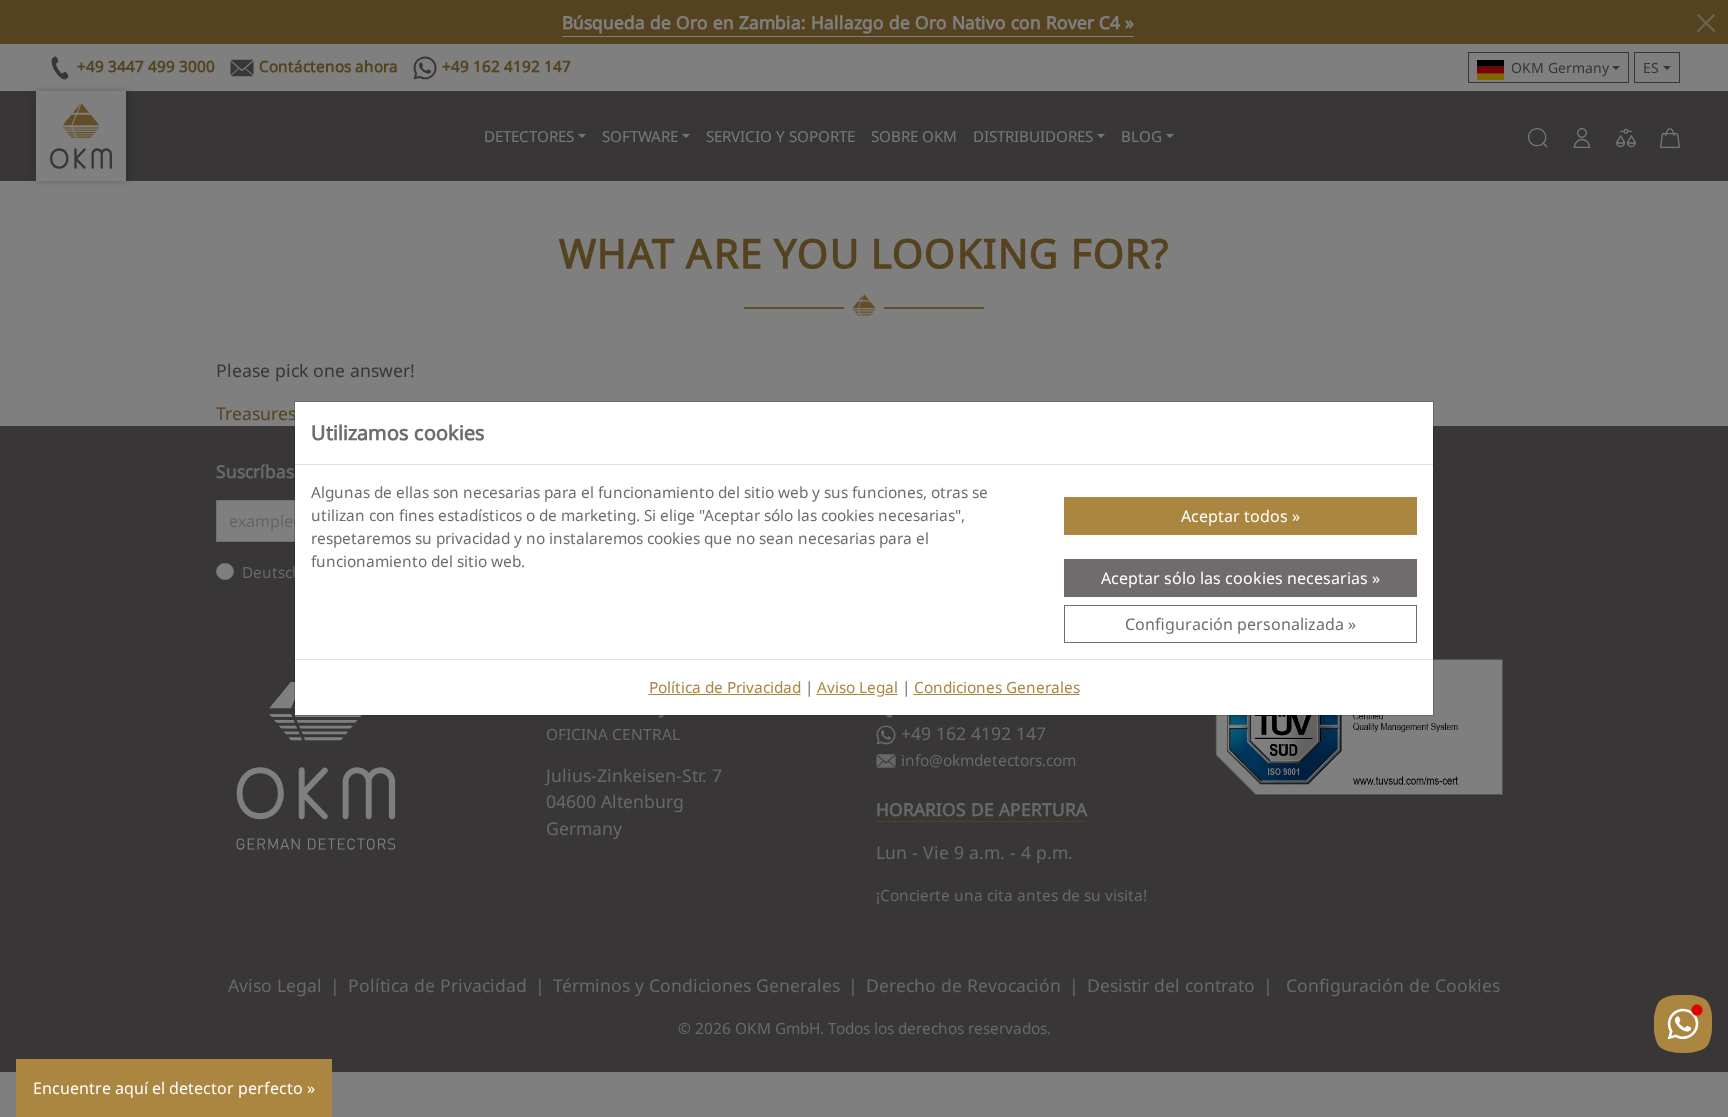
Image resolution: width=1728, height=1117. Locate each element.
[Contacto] (1683, 1024)
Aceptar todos (1234, 516)
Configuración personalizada (1234, 624)
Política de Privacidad (725, 687)
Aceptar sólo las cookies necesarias (1234, 578)
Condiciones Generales (997, 687)
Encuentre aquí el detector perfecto (168, 1088)
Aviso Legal (857, 687)
